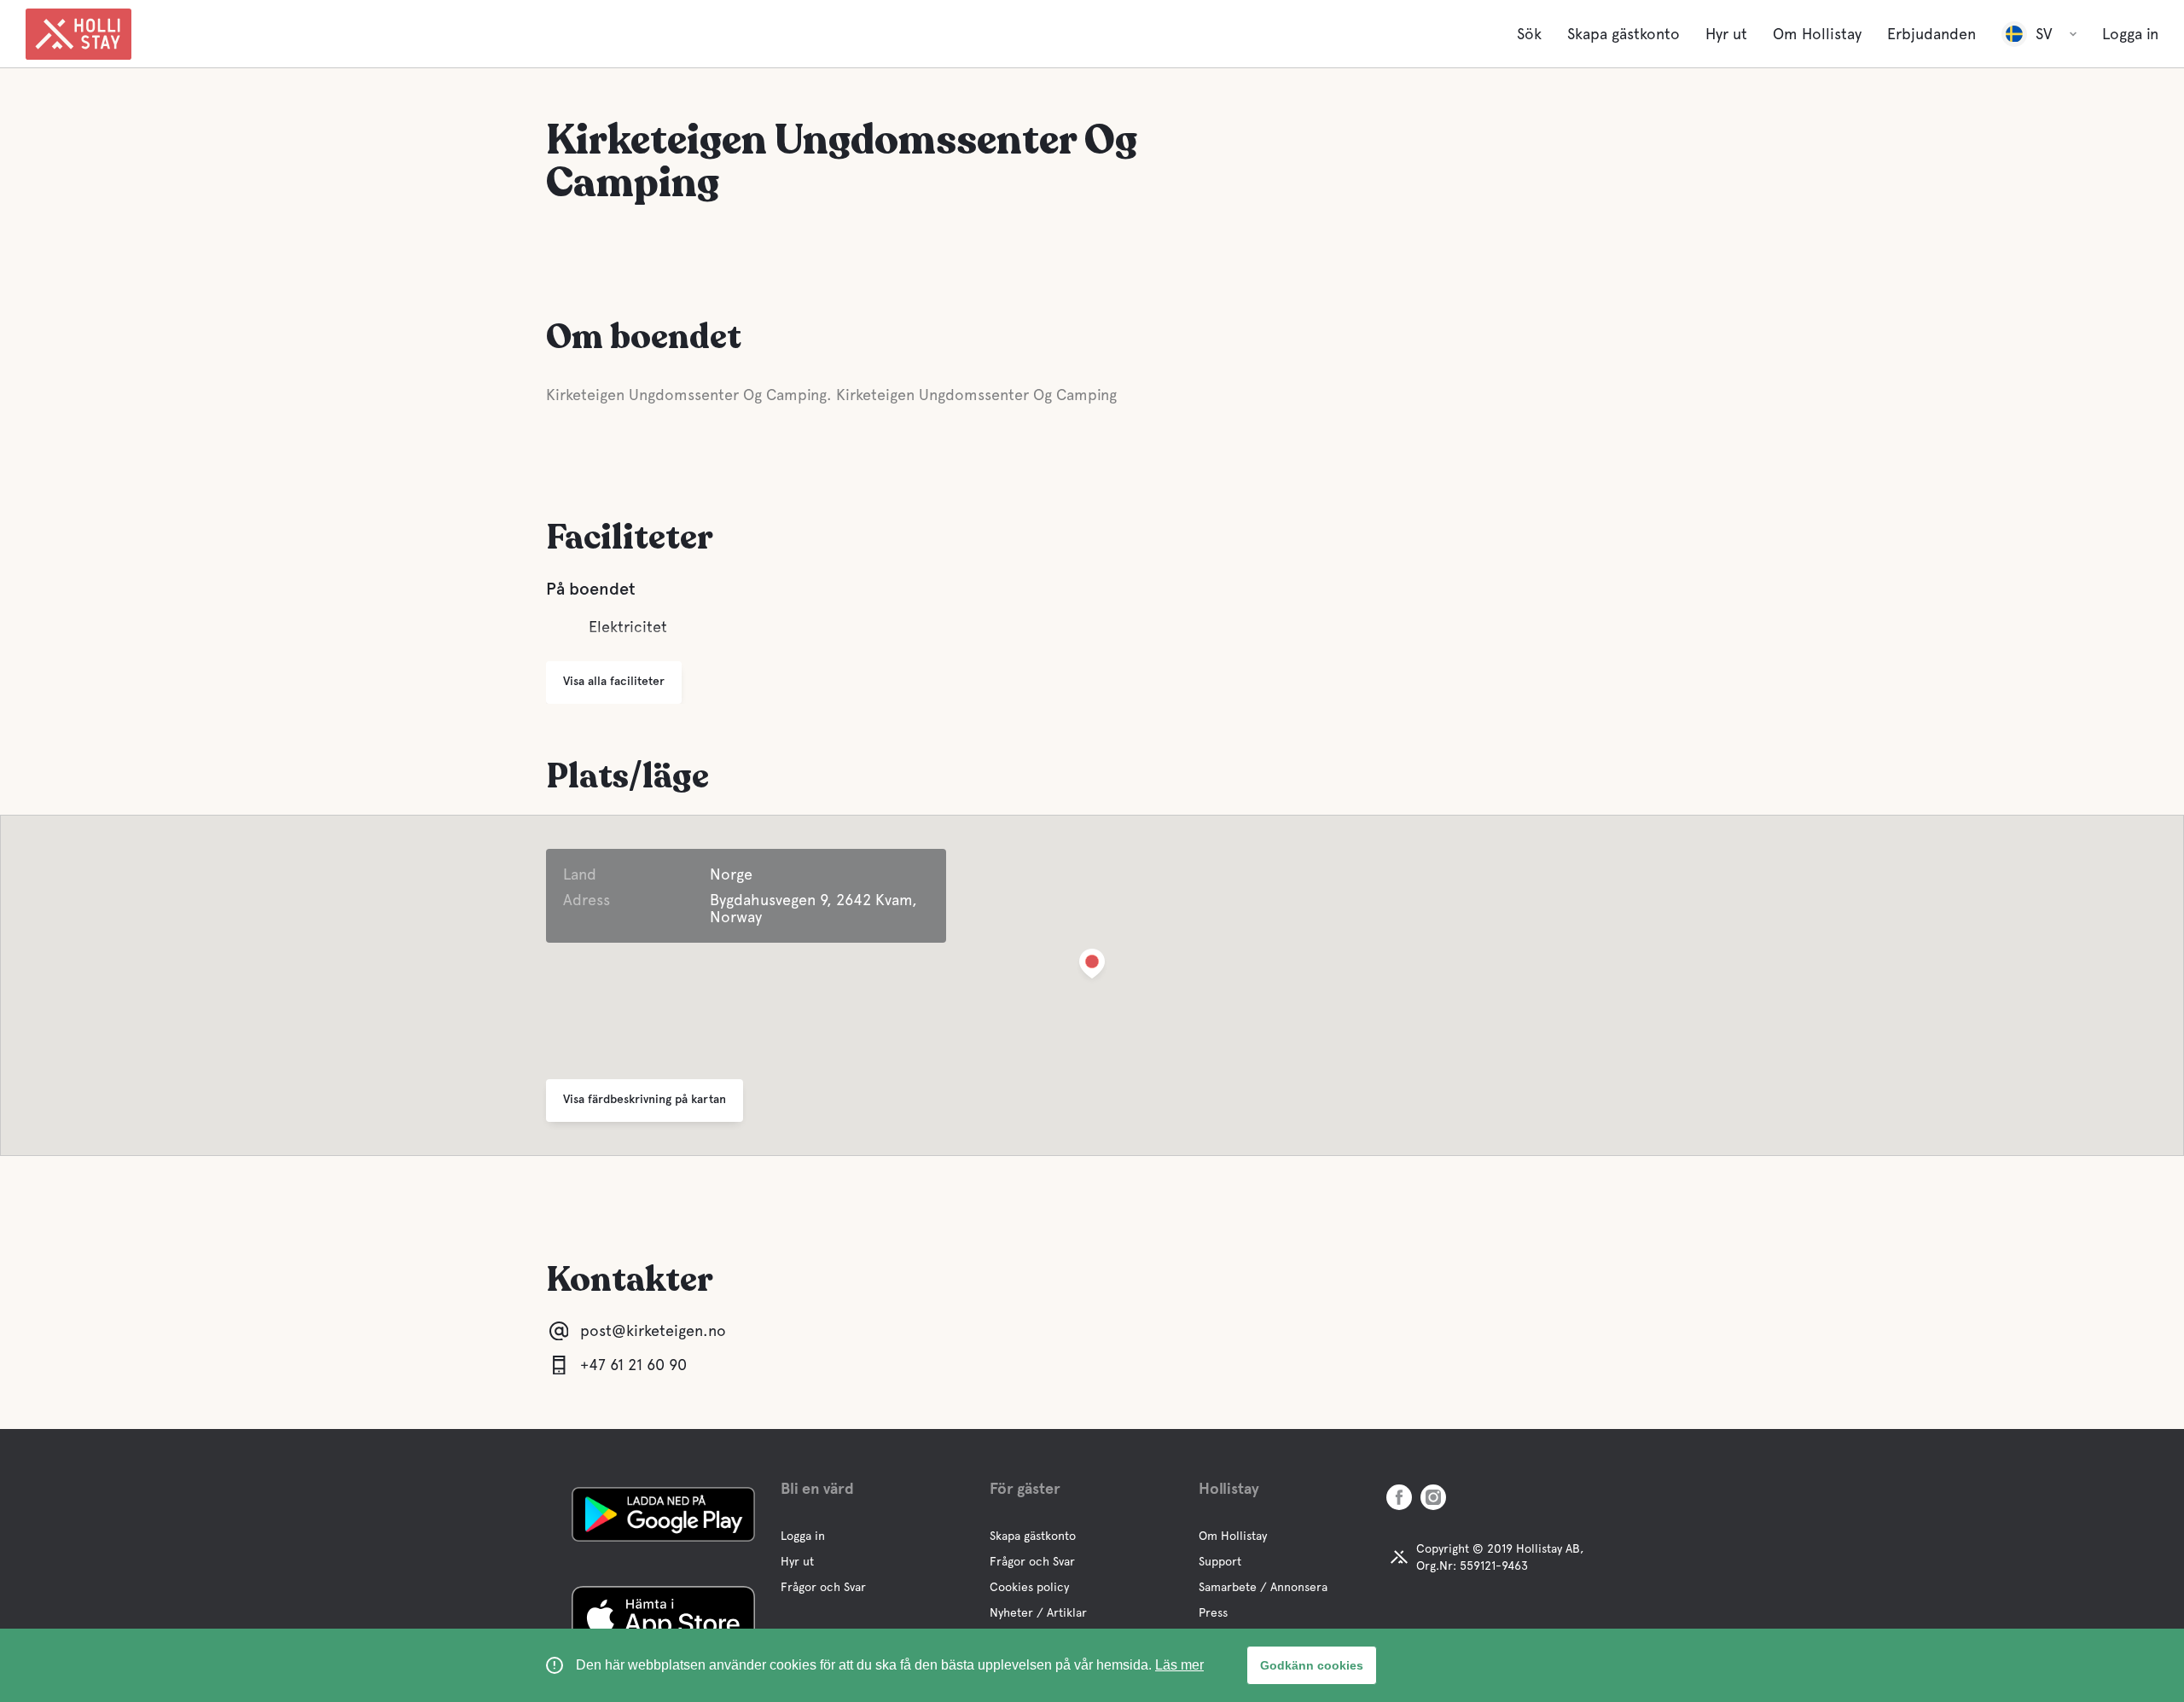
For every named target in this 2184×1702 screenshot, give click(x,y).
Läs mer (1179, 1665)
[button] (1092, 967)
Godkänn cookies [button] (1312, 1665)
